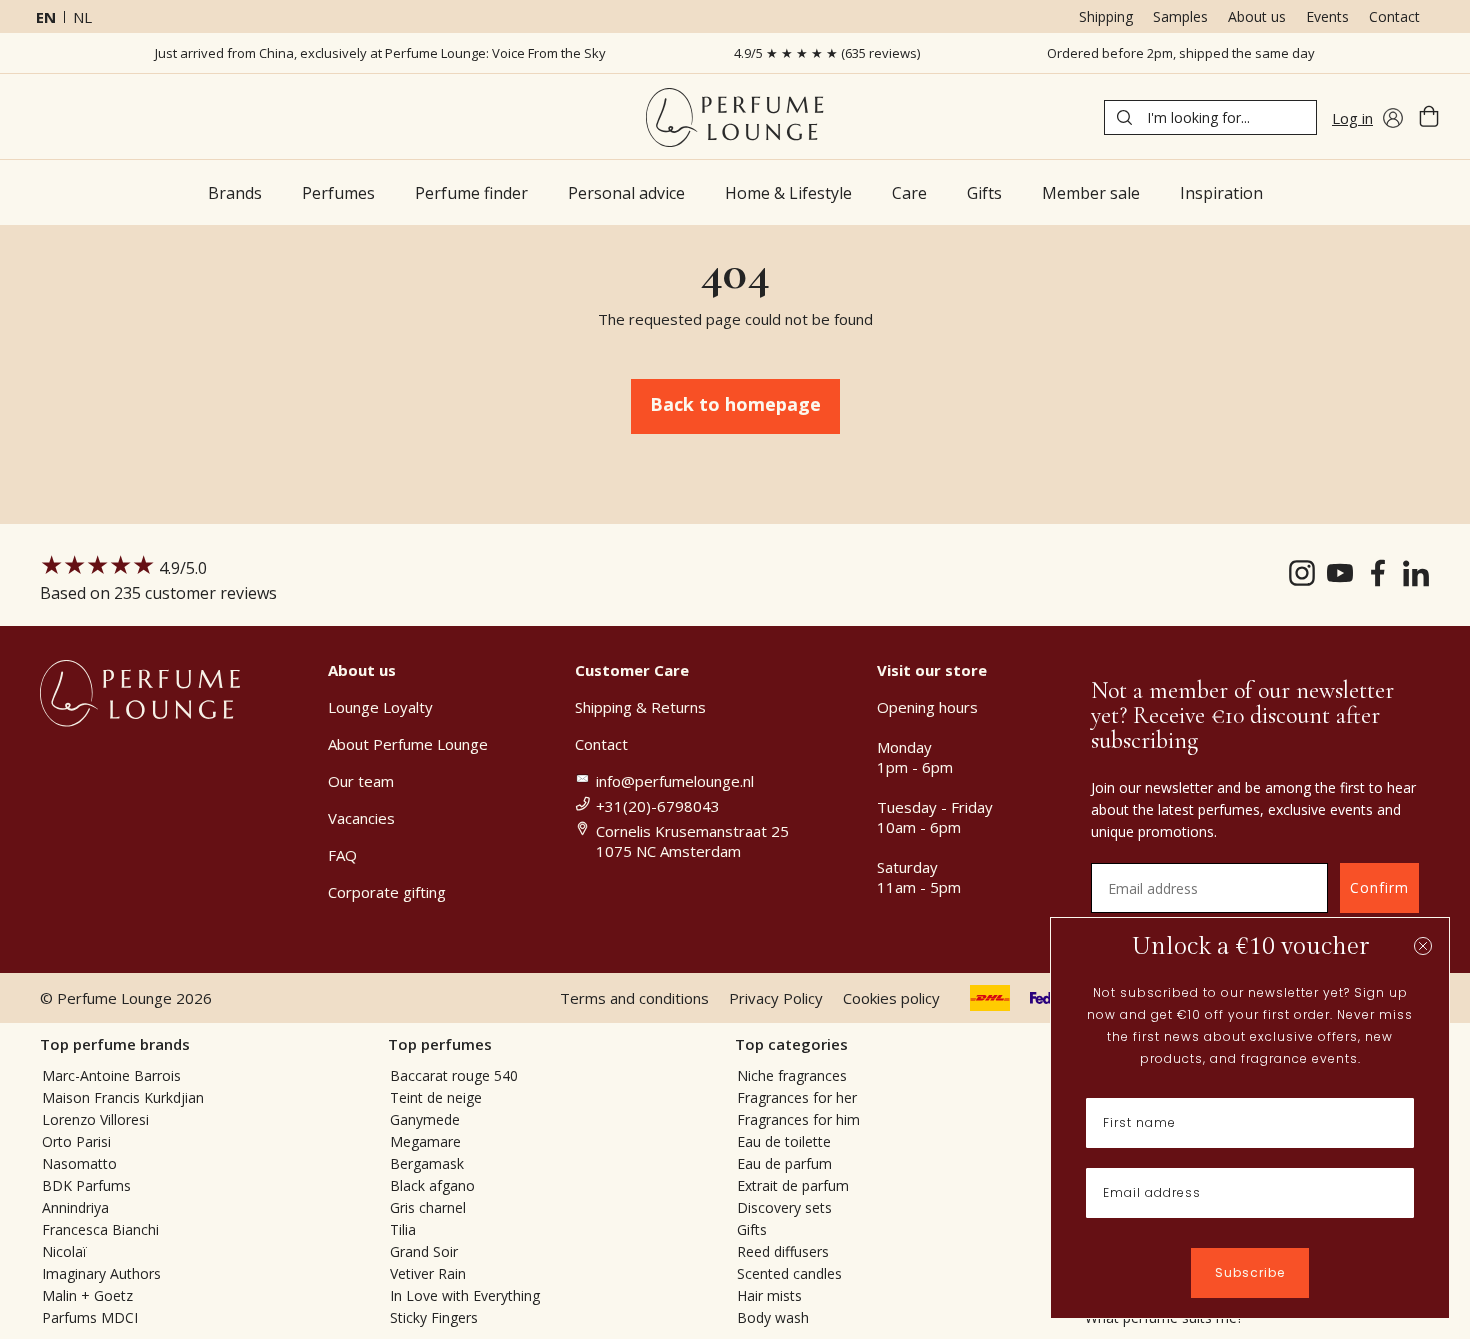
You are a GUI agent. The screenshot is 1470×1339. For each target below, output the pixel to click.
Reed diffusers (783, 1251)
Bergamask (427, 1163)
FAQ (342, 855)
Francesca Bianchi (100, 1229)
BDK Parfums (86, 1185)
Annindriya (75, 1207)
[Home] (734, 117)
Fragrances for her (797, 1097)
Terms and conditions (634, 998)
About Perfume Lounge (408, 744)
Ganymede (425, 1119)
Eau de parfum (784, 1163)
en (46, 17)
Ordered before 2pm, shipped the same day (1181, 53)
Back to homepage (735, 404)
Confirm (1379, 887)
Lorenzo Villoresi (95, 1119)
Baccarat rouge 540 (454, 1075)
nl (82, 17)
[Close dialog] (1423, 946)
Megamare (425, 1141)
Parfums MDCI (90, 1317)
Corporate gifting (387, 892)
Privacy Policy (776, 998)
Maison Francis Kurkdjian (123, 1097)
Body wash (773, 1317)
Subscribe (1250, 1272)
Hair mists (769, 1295)
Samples (1180, 16)
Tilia (403, 1229)
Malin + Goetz (87, 1295)
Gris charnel (428, 1207)
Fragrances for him (798, 1119)
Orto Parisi (76, 1141)
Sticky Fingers (434, 1317)
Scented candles (789, 1273)
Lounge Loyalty (380, 707)
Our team (361, 781)
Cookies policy (891, 998)
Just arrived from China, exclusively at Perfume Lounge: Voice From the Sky (380, 53)
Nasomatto (79, 1163)
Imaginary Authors (101, 1273)
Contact (1394, 16)
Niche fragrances (792, 1075)
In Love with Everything (465, 1295)
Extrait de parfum (793, 1185)
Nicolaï (64, 1251)
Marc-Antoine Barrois (111, 1075)
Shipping (1106, 16)
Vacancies (361, 818)
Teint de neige (436, 1097)
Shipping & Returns (640, 707)
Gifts (752, 1229)
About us (1257, 16)
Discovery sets (784, 1207)
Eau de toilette (784, 1141)
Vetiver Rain (428, 1273)
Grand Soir (424, 1251)
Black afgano (432, 1185)
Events (1327, 16)
